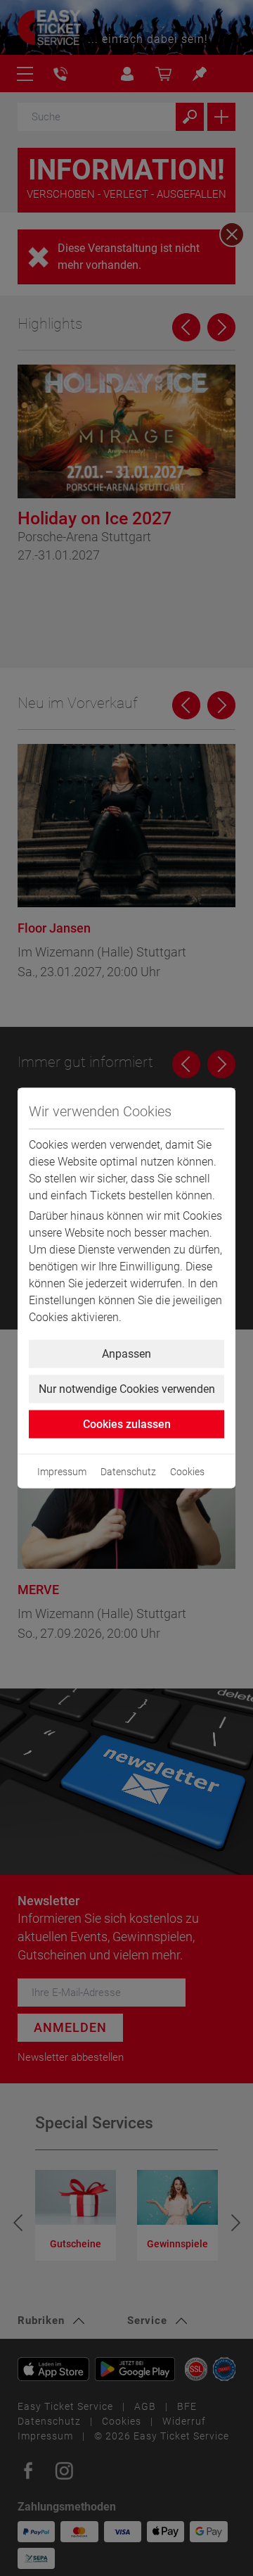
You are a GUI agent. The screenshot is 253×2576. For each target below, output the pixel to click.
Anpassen (126, 1354)
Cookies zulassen (127, 1424)
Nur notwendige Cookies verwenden (127, 1389)
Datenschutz (128, 1472)
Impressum (62, 1472)
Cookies (187, 1472)
